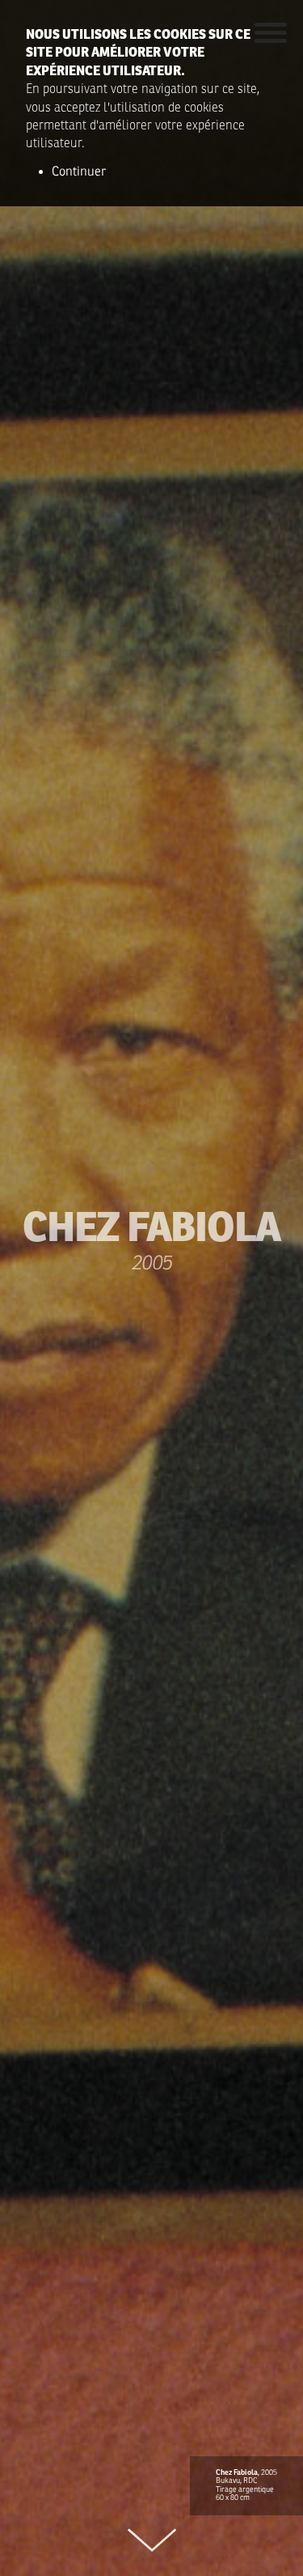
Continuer (79, 172)
